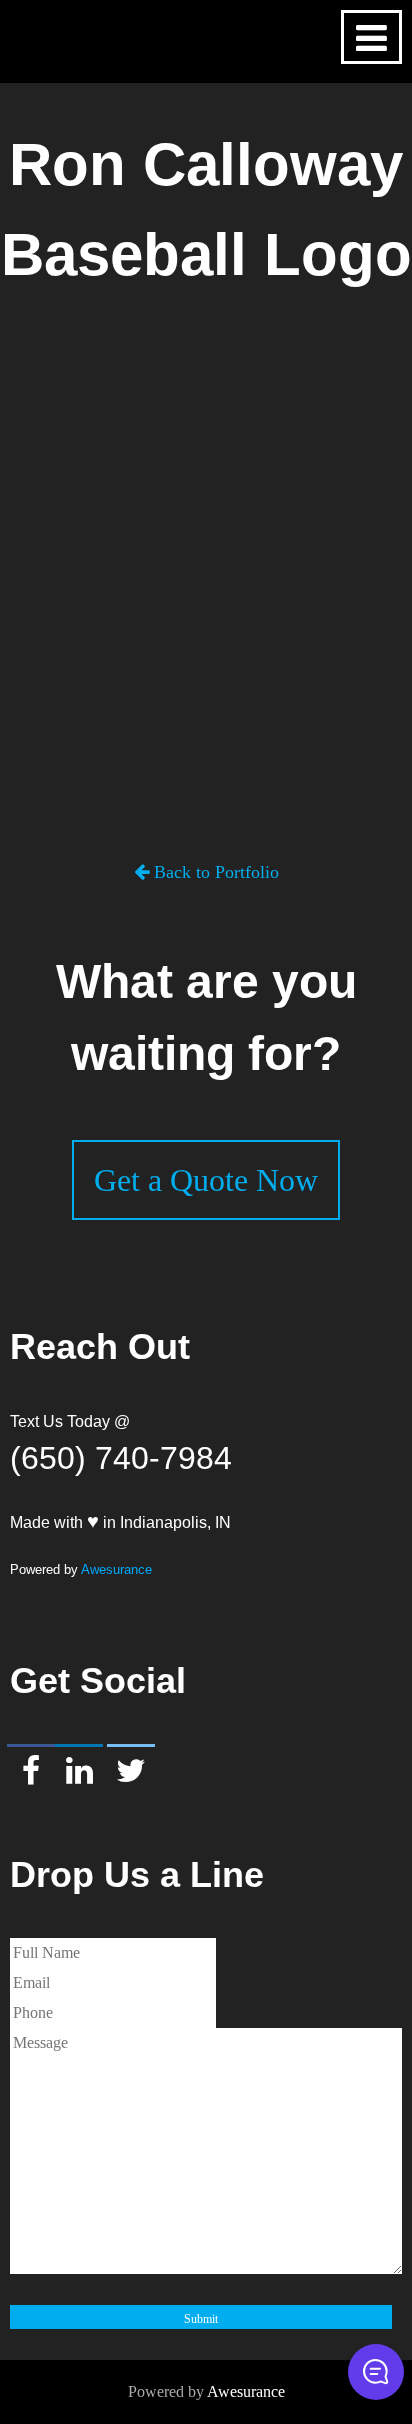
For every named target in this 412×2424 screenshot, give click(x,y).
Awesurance (116, 1569)
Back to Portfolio (214, 872)
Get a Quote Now (206, 1180)
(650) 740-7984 (121, 1458)
